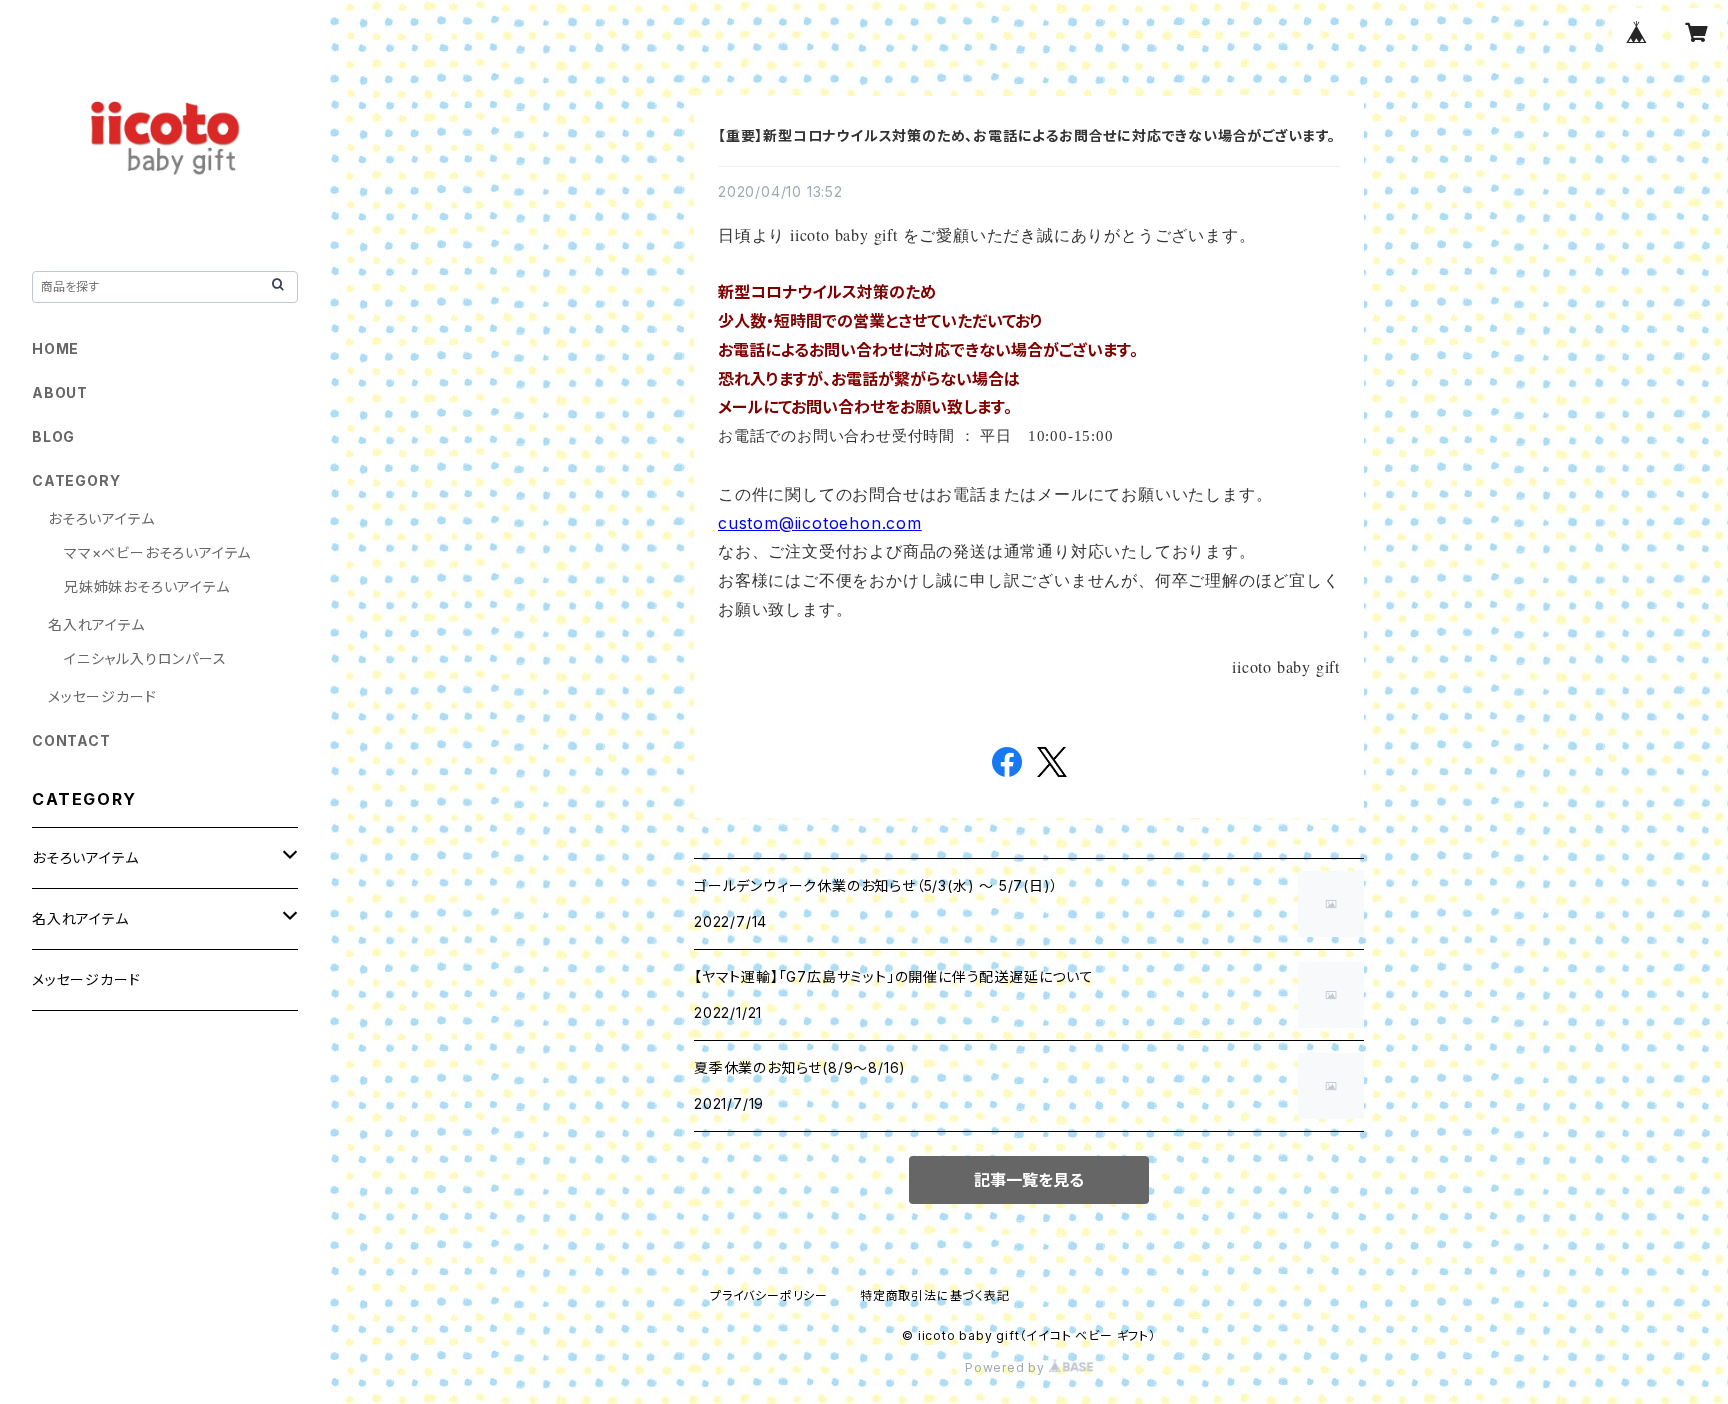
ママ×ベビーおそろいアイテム (157, 552)
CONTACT (71, 740)
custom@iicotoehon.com (820, 523)
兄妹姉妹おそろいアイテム (147, 586)
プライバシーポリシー (769, 1295)
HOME (55, 348)
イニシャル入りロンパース (145, 658)
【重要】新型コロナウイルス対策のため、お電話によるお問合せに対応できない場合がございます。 (1027, 135)
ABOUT (60, 392)
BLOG (53, 436)
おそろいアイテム (101, 518)
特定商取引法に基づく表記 (935, 1295)
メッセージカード (102, 696)
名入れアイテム (96, 624)
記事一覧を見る (1029, 1180)
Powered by (1007, 1367)
